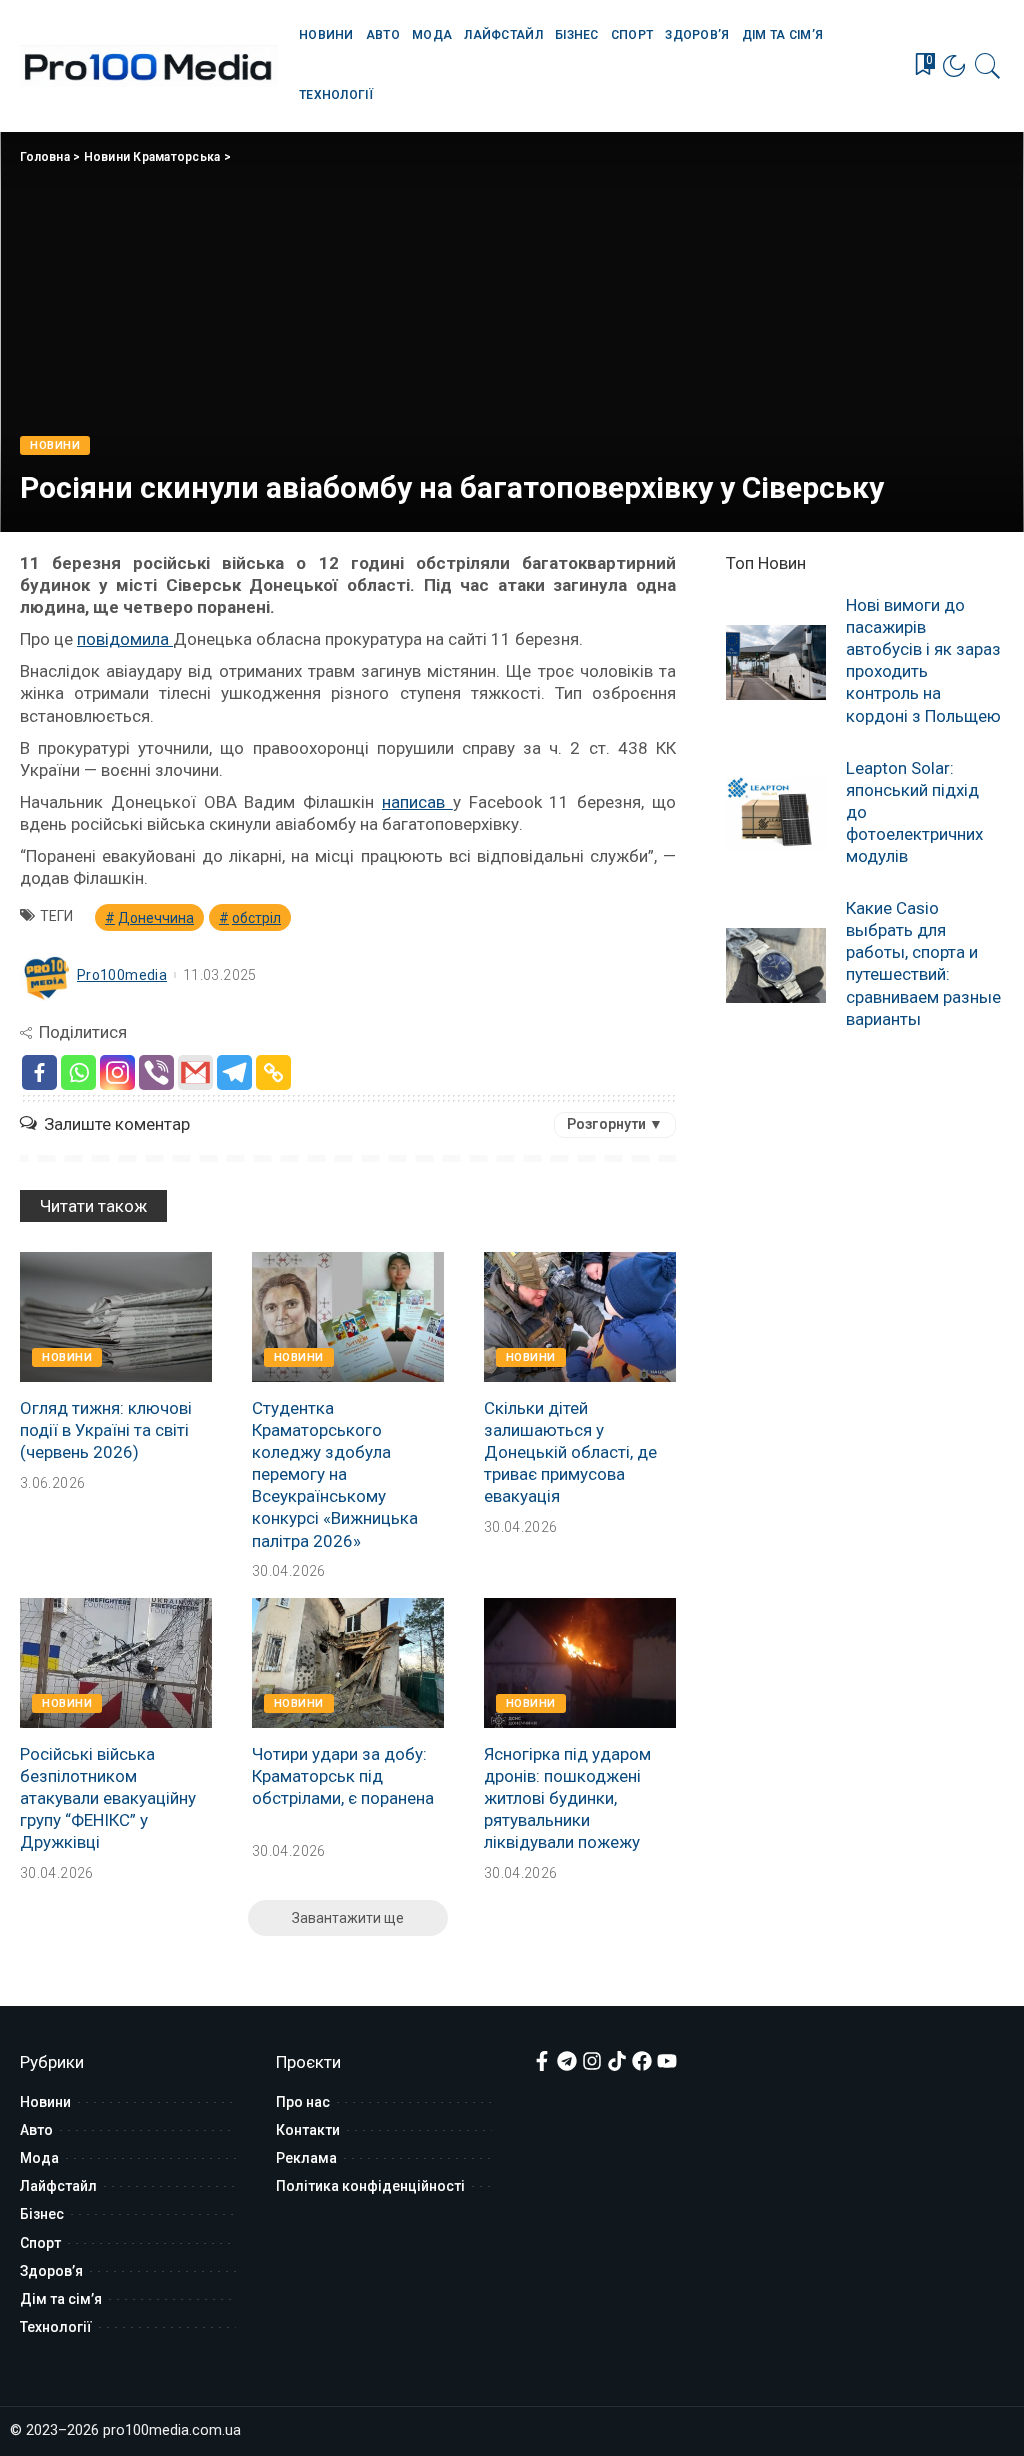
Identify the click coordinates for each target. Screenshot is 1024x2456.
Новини (55, 445)
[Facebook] (39, 1072)
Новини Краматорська (152, 157)
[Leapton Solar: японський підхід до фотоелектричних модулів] (776, 814)
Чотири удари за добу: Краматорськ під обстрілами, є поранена (343, 1776)
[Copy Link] (273, 1072)
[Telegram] (234, 1072)
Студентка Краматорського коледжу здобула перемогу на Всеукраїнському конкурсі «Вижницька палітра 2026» (335, 1474)
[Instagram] (117, 1072)
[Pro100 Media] (149, 66)
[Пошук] (988, 66)
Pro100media (122, 975)
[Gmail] (195, 1072)
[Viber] (156, 1072)
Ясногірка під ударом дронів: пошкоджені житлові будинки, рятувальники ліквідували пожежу (567, 1798)
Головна (45, 157)
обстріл (256, 918)
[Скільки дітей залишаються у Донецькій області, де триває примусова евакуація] (580, 1317)
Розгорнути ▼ (615, 1124)
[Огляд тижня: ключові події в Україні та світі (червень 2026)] (116, 1317)
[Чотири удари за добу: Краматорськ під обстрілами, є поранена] (348, 1663)
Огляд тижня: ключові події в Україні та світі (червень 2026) (106, 1430)
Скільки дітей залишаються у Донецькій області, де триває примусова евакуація (570, 1452)
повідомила (125, 639)
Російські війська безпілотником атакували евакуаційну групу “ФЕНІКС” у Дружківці (108, 1798)
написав (417, 802)
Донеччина (156, 918)
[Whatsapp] (78, 1072)
